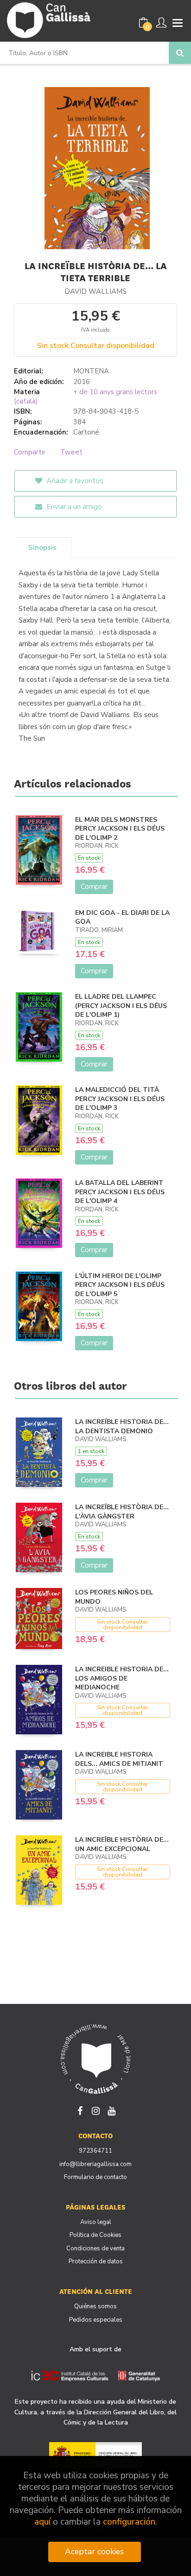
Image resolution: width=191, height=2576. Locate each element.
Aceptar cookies (94, 2551)
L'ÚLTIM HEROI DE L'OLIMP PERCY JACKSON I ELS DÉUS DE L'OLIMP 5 (120, 1285)
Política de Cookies (95, 2235)
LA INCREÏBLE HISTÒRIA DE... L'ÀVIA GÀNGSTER (122, 1512)
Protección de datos (96, 2261)
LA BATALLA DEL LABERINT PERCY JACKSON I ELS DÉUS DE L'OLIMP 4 (120, 1192)
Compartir (30, 452)
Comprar (94, 887)
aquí (42, 2522)
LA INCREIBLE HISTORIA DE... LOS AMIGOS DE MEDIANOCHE (122, 1678)
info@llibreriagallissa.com (95, 2164)
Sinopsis (42, 548)
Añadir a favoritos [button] (74, 481)
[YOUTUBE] (111, 2110)
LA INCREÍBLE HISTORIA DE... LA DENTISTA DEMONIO (122, 1427)
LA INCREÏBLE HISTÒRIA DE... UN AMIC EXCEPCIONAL (122, 1844)
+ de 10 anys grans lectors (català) (86, 397)
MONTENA (91, 371)
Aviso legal (96, 2222)
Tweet (71, 452)
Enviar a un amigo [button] (73, 507)
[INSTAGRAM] (95, 2110)
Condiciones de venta (95, 2248)
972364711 (95, 2151)
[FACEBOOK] (80, 2110)
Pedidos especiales (96, 2320)
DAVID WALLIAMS (95, 291)
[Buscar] (180, 53)
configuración (129, 2522)
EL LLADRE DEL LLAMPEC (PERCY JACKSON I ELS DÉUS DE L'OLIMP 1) (121, 1006)
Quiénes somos (95, 2306)
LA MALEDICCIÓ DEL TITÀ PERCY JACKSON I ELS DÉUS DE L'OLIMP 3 (120, 1099)
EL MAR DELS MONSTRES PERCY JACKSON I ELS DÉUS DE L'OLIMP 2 (120, 829)
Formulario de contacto (95, 2177)
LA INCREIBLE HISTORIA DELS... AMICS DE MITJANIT (119, 1759)
